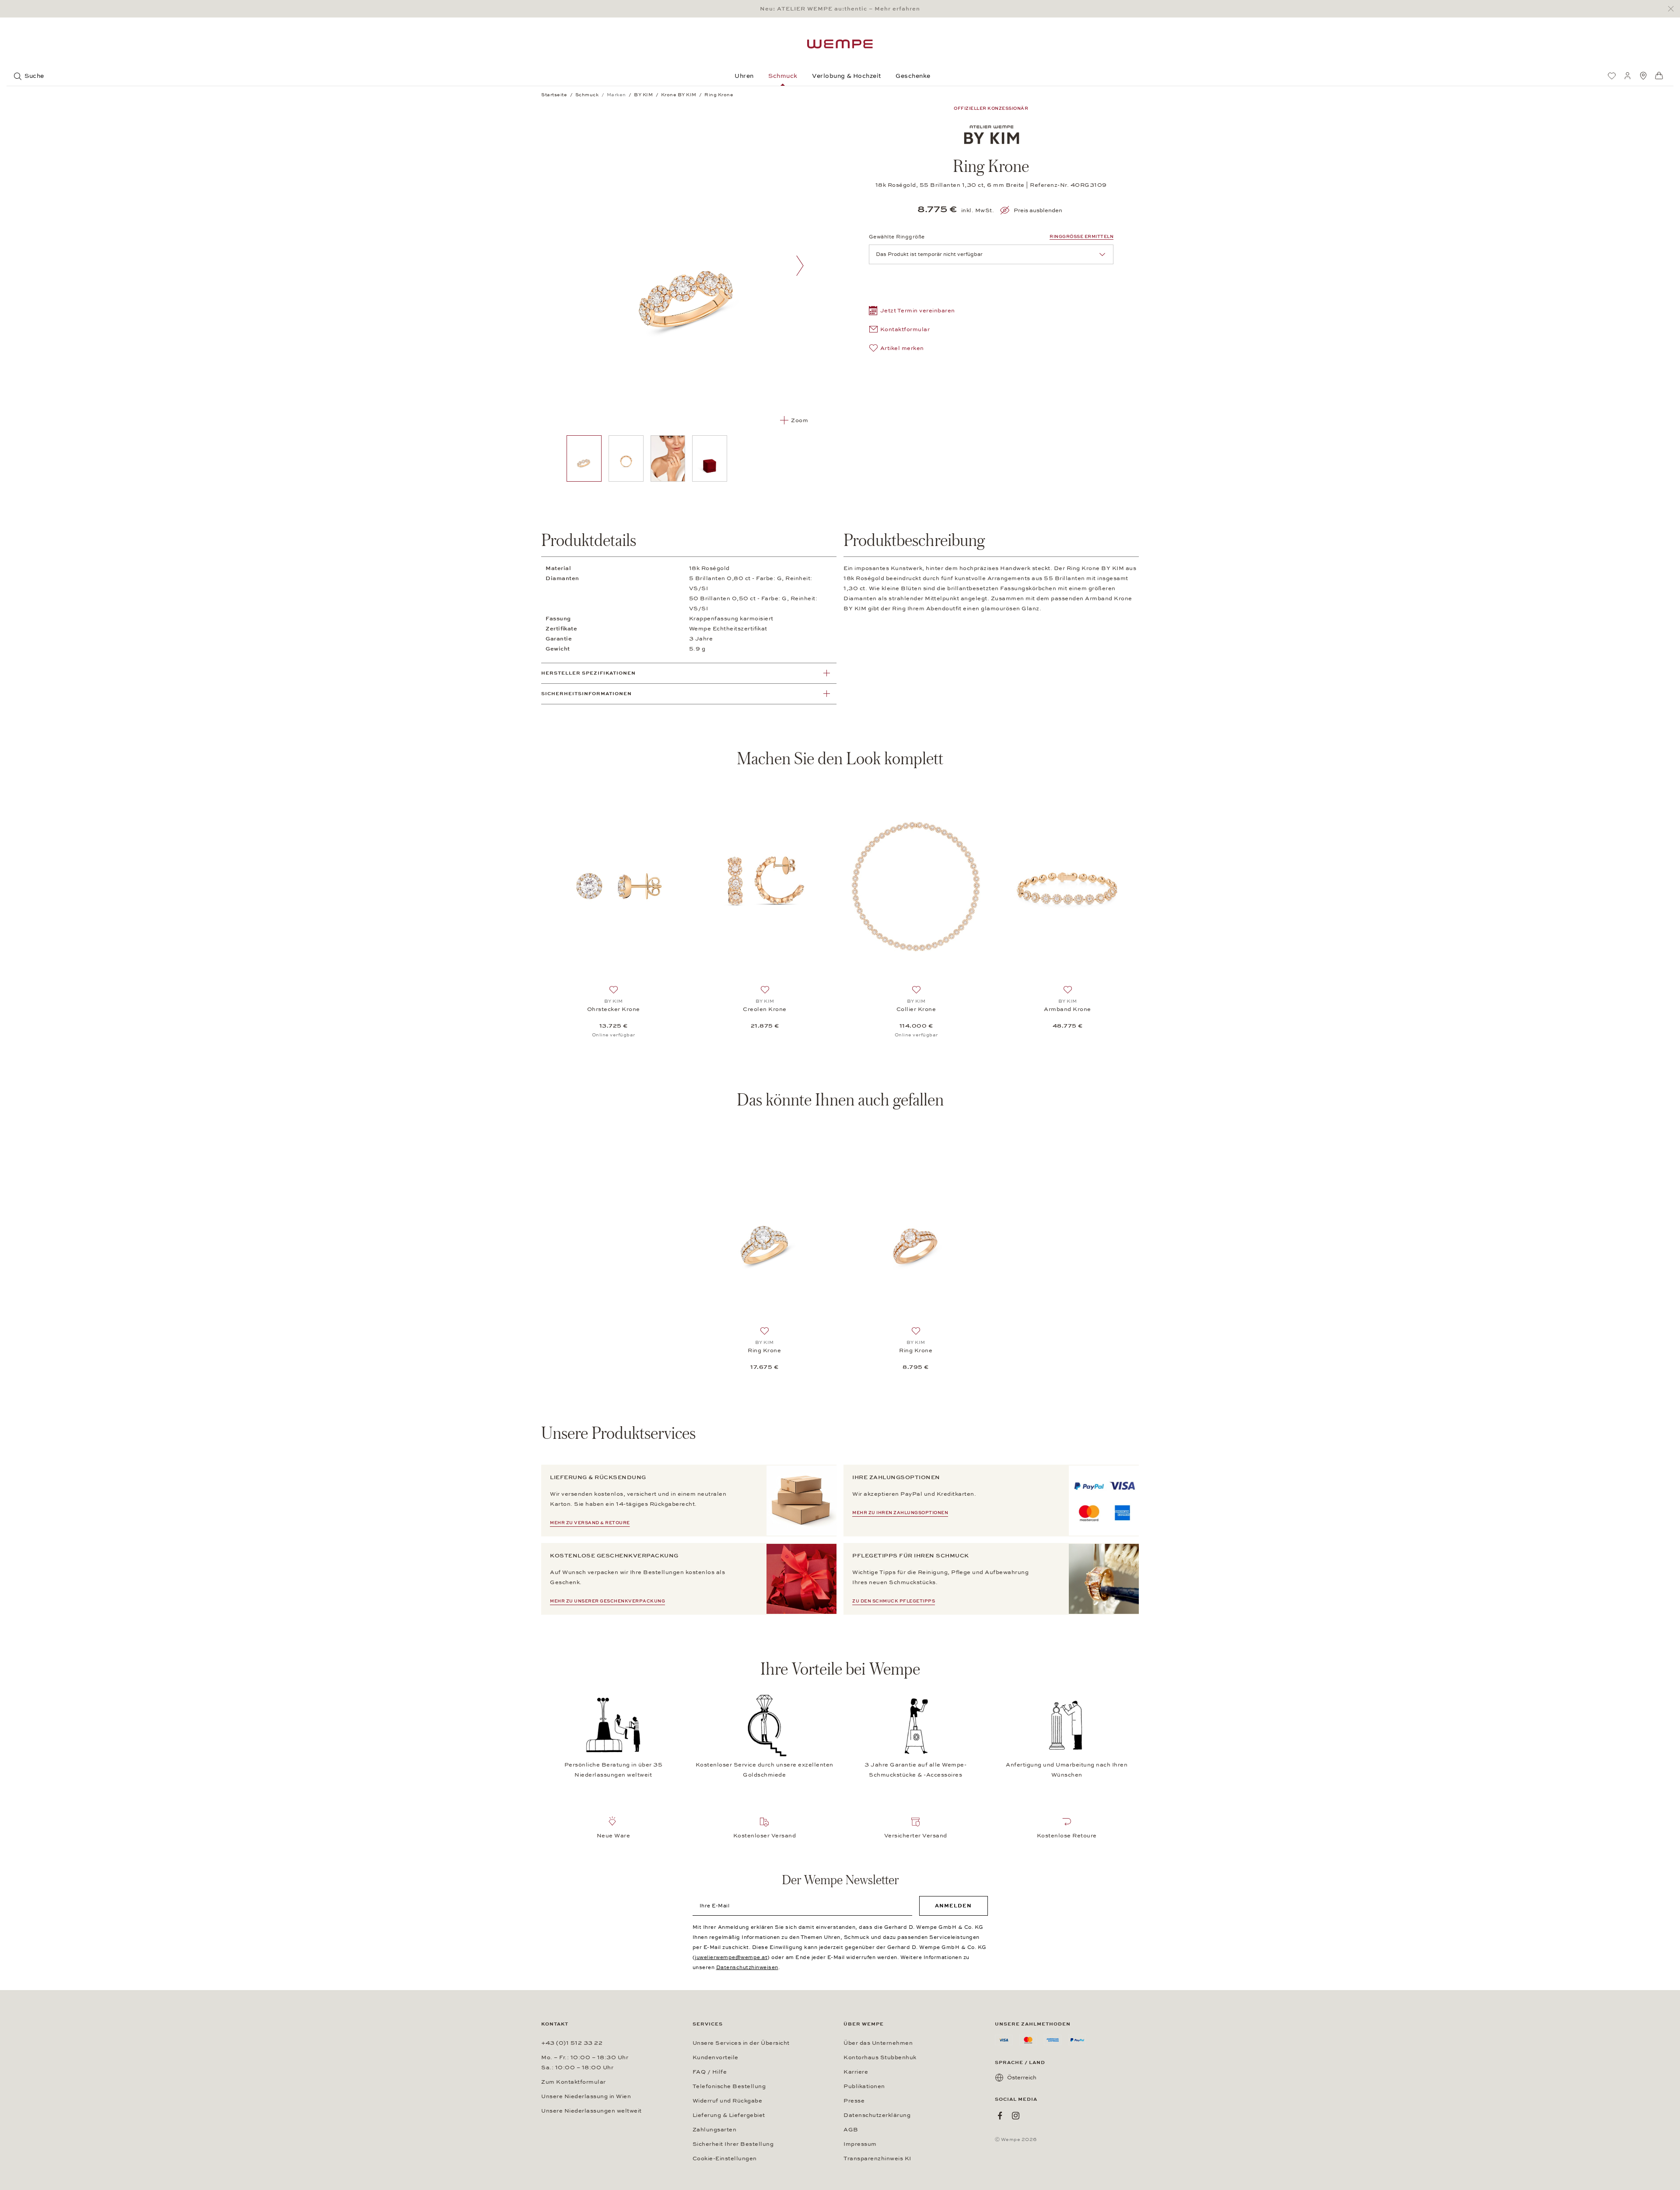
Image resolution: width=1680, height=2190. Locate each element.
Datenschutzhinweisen (747, 1967)
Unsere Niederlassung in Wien (586, 2096)
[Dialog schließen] (1673, 9)
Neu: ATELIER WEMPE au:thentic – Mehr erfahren (840, 9)
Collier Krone (916, 1009)
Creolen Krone (765, 1009)
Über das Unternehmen (878, 2043)
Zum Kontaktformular (574, 2082)
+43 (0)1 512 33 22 (572, 2043)
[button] (912, 312)
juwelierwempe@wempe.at (731, 1957)
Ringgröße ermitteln (1081, 237)
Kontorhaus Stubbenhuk (880, 2057)
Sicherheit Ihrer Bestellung (733, 2144)
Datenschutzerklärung (877, 2115)
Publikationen (864, 2086)
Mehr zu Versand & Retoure (590, 1523)
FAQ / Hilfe (710, 2072)
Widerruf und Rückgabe (728, 2101)
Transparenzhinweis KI (877, 2159)
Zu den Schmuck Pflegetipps (894, 1601)
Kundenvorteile (716, 2057)
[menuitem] (1612, 76)
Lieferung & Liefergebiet (729, 2115)
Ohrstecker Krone (614, 1009)
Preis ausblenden (1038, 210)
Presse (854, 2101)
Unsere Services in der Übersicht (741, 2043)
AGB (851, 2130)
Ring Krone (764, 1350)
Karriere (856, 2072)
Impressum (860, 2144)
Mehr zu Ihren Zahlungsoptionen (900, 1513)
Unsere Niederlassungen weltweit (591, 2111)
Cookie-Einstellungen (725, 2159)
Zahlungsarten (715, 2130)
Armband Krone (1067, 1009)
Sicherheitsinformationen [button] (586, 694)
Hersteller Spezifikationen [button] (588, 673)
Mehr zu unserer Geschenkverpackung (607, 1601)
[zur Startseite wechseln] (840, 44)
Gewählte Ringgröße (897, 237)
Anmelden (953, 1906)
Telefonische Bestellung (729, 2086)
